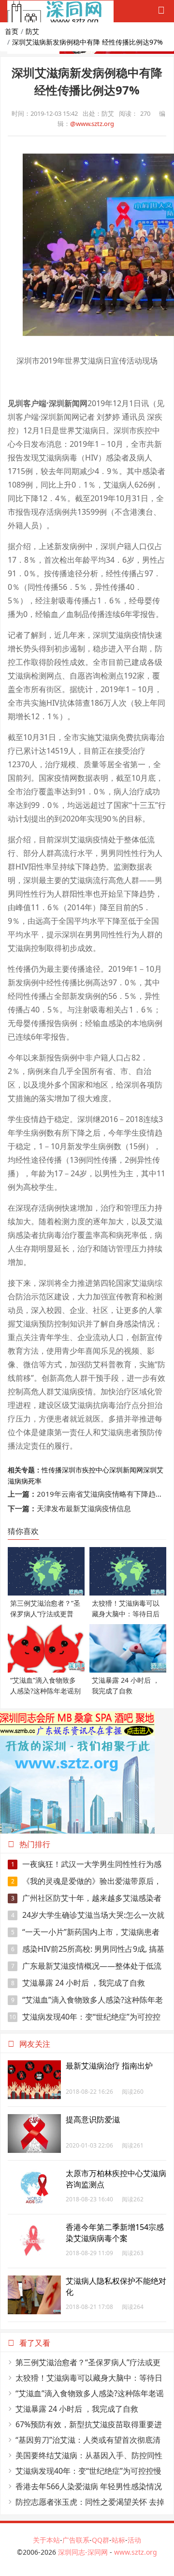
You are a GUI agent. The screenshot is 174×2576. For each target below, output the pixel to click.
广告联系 (76, 2540)
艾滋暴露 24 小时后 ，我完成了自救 (78, 1983)
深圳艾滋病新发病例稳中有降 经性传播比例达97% (87, 42)
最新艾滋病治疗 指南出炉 (109, 2066)
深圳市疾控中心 (86, 1470)
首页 (12, 31)
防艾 (32, 31)
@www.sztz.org (92, 124)
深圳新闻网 (126, 1470)
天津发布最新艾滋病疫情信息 (84, 1508)
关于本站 (46, 2540)
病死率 (31, 1481)
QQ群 (101, 2540)
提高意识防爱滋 (93, 2119)
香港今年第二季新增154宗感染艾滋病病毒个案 (115, 2233)
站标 (118, 2540)
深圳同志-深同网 (84, 2552)
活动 (134, 2540)
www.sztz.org (136, 2552)
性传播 (52, 1470)
